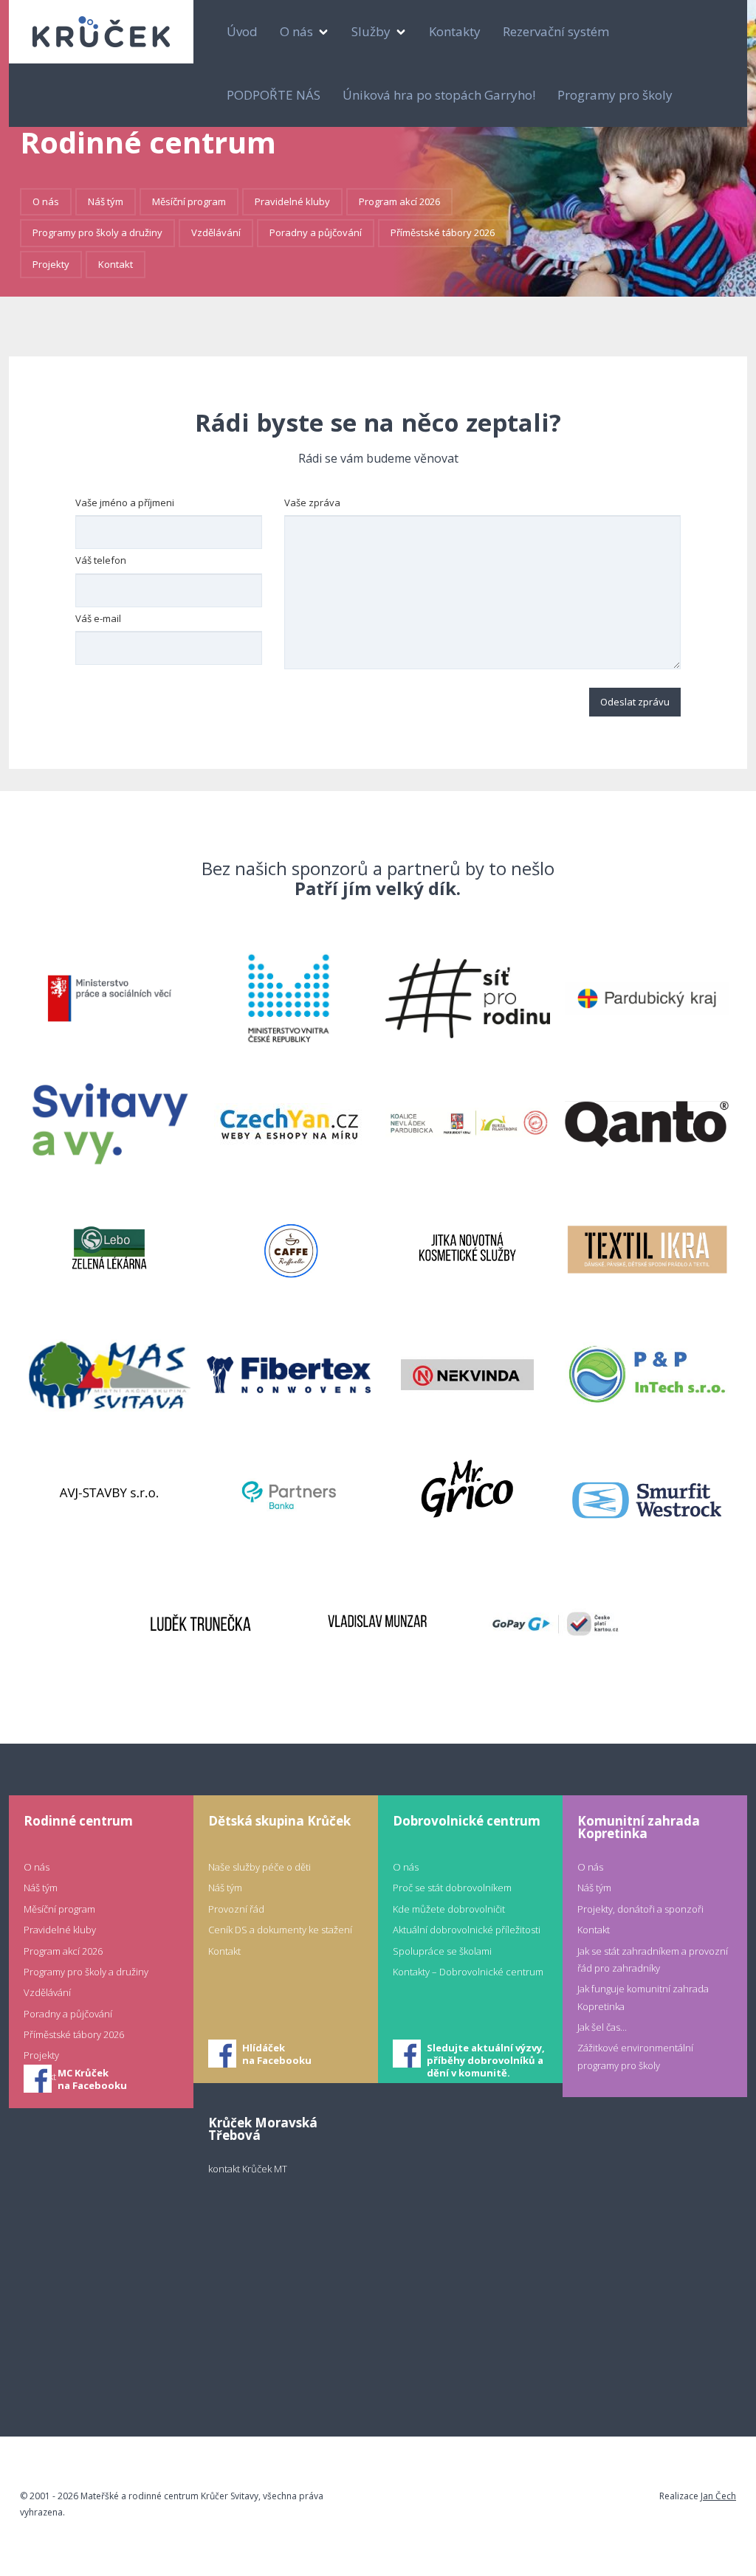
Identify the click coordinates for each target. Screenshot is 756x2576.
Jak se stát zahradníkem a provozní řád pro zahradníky (653, 1959)
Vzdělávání (216, 232)
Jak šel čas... (602, 2027)
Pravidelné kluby (292, 201)
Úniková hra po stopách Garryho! (439, 95)
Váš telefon (101, 560)
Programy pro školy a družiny (97, 232)
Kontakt (116, 264)
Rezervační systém (556, 31)
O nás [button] (298, 31)
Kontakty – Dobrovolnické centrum (468, 1972)
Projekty (51, 264)
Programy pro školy (615, 95)
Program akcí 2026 (399, 201)
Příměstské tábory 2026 (443, 232)
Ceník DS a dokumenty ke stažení (280, 1930)
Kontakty (455, 31)
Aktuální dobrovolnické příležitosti (467, 1930)
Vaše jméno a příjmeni (125, 503)
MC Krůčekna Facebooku (92, 2079)
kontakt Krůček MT (248, 2169)
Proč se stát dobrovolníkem (452, 1888)
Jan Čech (718, 2496)
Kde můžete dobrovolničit (449, 1909)
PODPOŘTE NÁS (274, 95)
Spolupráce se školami (442, 1951)
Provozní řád (236, 1909)
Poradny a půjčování (316, 232)
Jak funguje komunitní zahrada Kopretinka (643, 1997)
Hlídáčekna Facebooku (277, 2054)
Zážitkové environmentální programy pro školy (635, 2056)
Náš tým (106, 201)
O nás (46, 201)
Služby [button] (372, 31)
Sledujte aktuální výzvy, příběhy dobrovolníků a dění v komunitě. (486, 2055)
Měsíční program (189, 201)
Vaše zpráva (312, 503)
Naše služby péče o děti (260, 1867)
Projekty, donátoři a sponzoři (640, 1909)
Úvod (242, 31)
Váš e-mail (98, 618)
